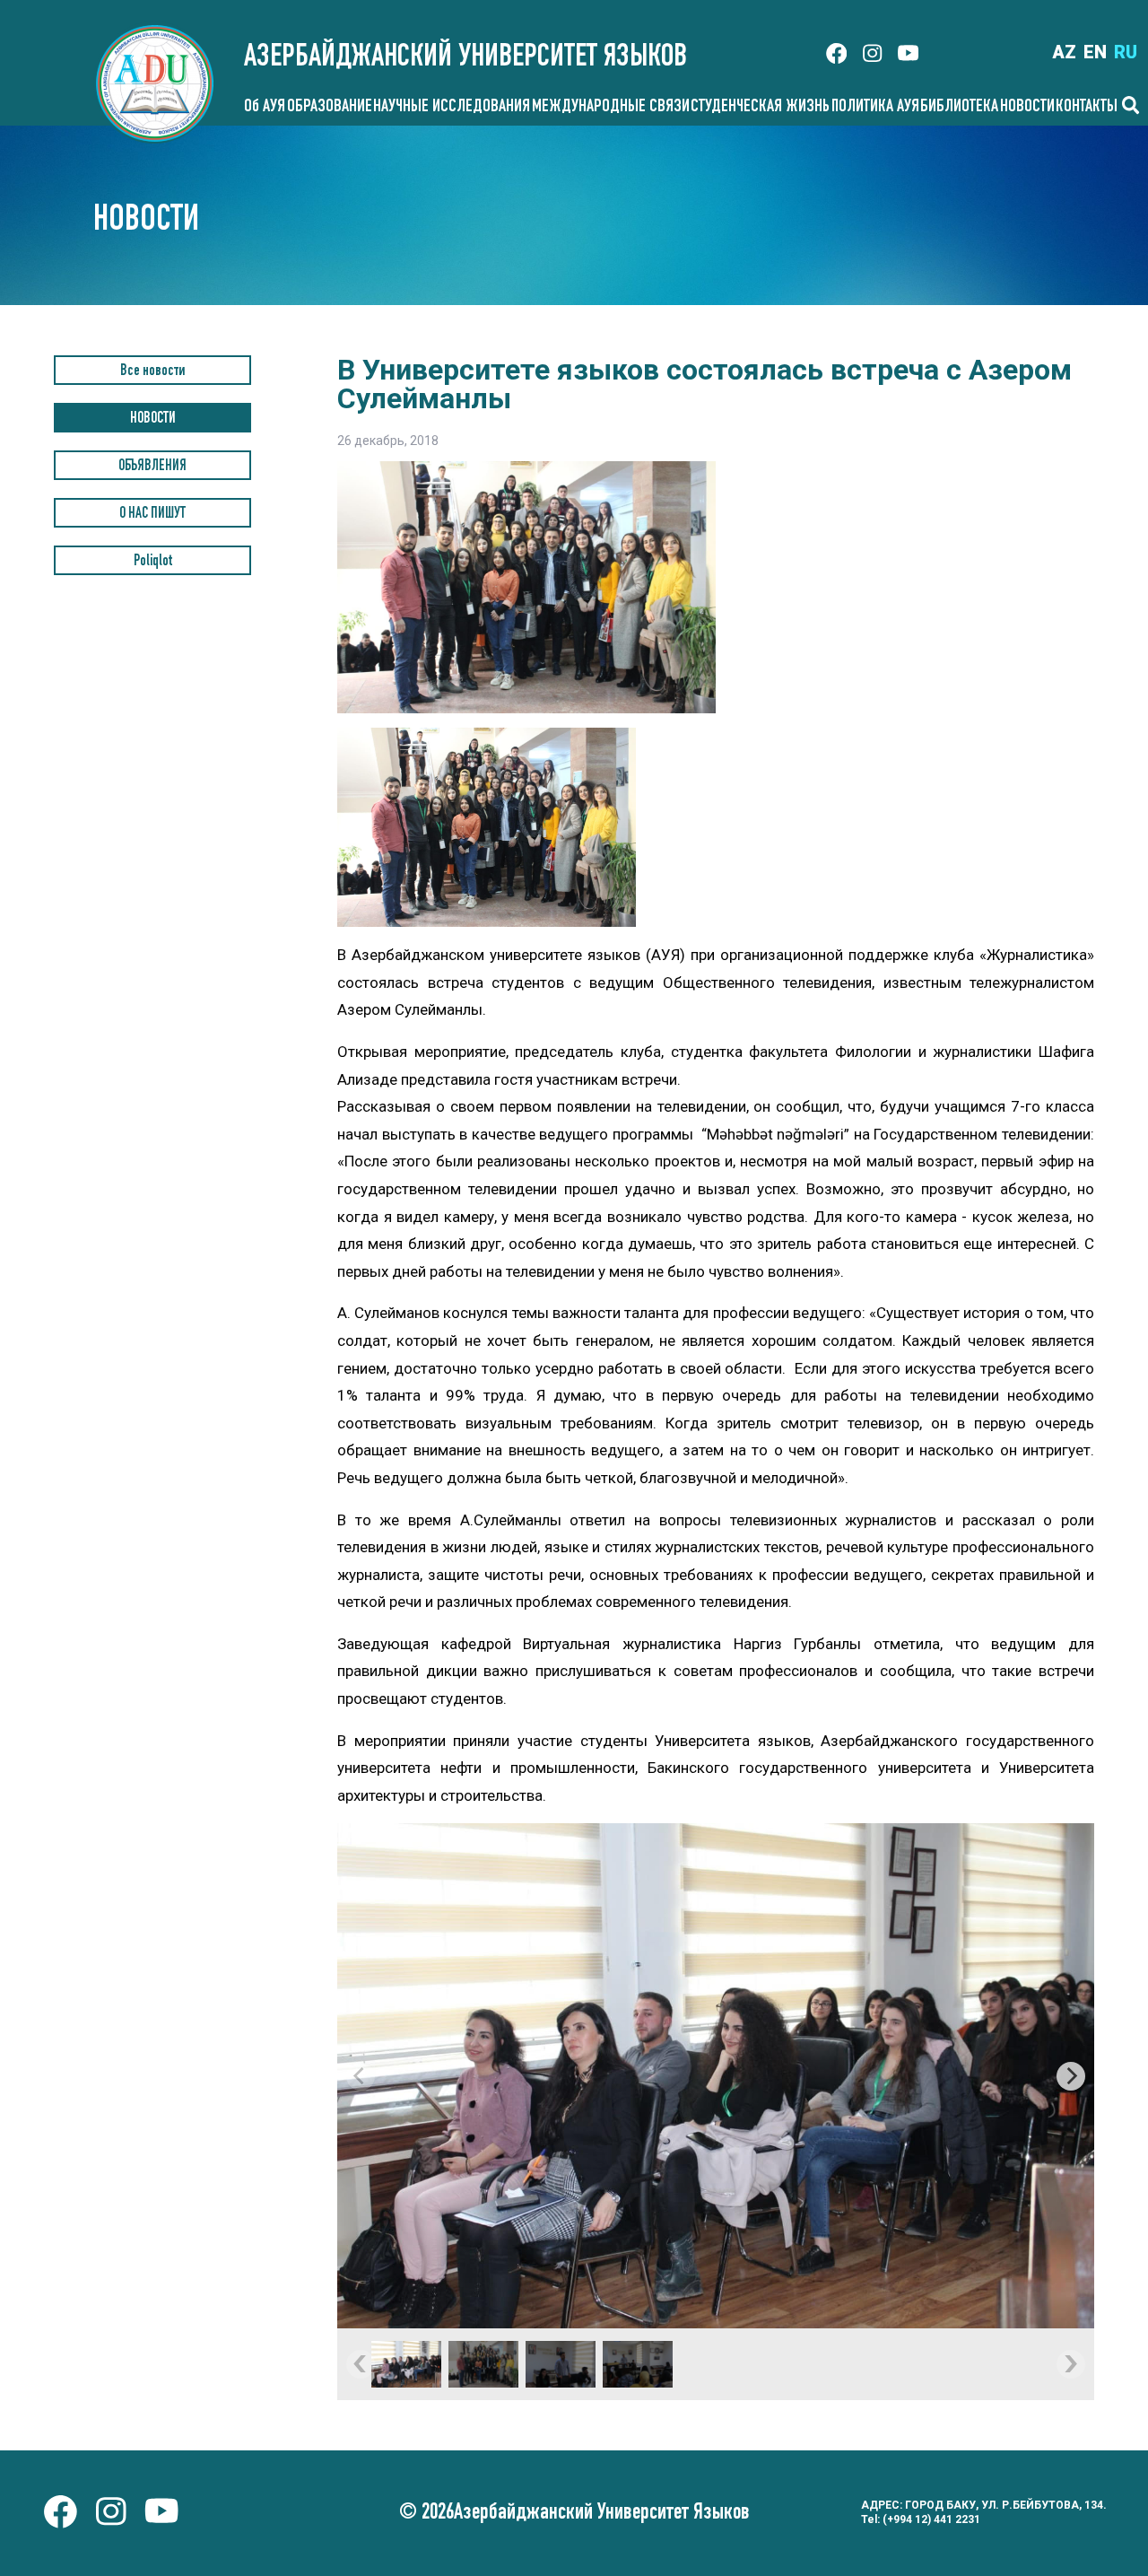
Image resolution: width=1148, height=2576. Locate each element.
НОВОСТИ (1027, 108)
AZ (1064, 52)
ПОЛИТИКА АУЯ (875, 108)
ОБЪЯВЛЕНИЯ (152, 467)
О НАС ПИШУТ (152, 515)
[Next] (1071, 2076)
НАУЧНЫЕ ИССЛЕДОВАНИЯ (452, 108)
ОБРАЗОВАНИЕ (330, 108)
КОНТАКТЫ (1087, 108)
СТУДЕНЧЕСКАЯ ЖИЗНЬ (760, 108)
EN (1095, 52)
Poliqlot (153, 562)
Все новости (152, 372)
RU (1126, 52)
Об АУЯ (265, 108)
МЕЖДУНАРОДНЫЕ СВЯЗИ (611, 108)
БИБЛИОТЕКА (959, 108)
